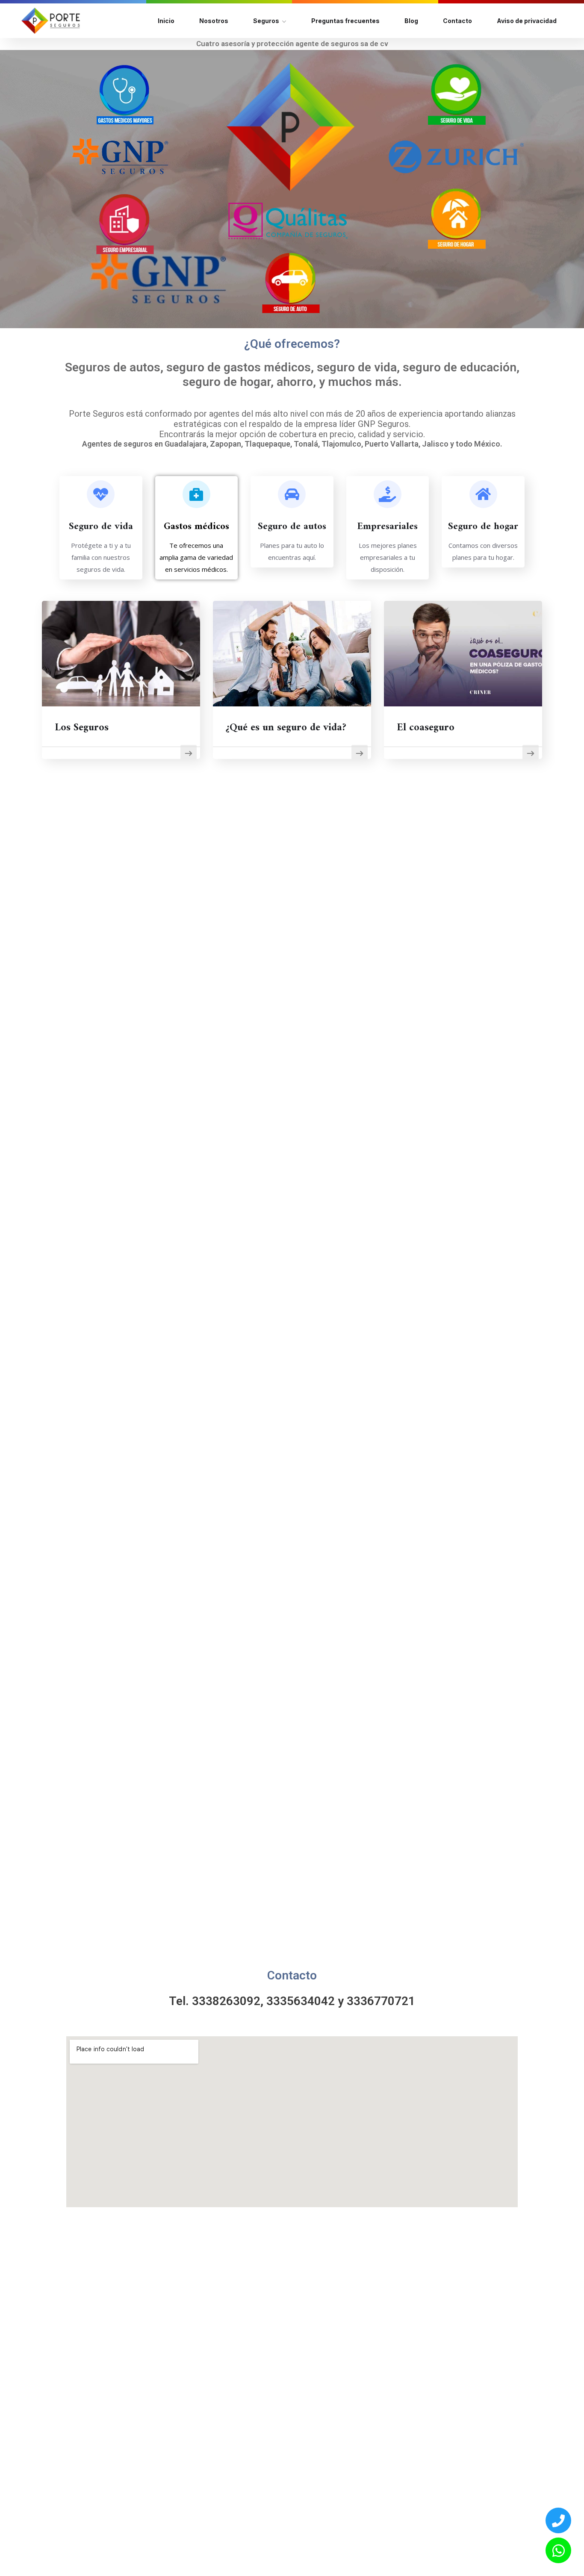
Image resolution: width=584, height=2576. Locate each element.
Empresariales (388, 527)
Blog (411, 21)
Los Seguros (82, 728)
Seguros (266, 21)
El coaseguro (426, 728)
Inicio (166, 21)
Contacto (457, 21)
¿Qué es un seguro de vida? (286, 728)
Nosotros (214, 21)
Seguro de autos (292, 527)
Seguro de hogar (483, 527)
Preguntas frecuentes (345, 21)
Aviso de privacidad (527, 21)
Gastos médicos (196, 527)
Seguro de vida (101, 527)
